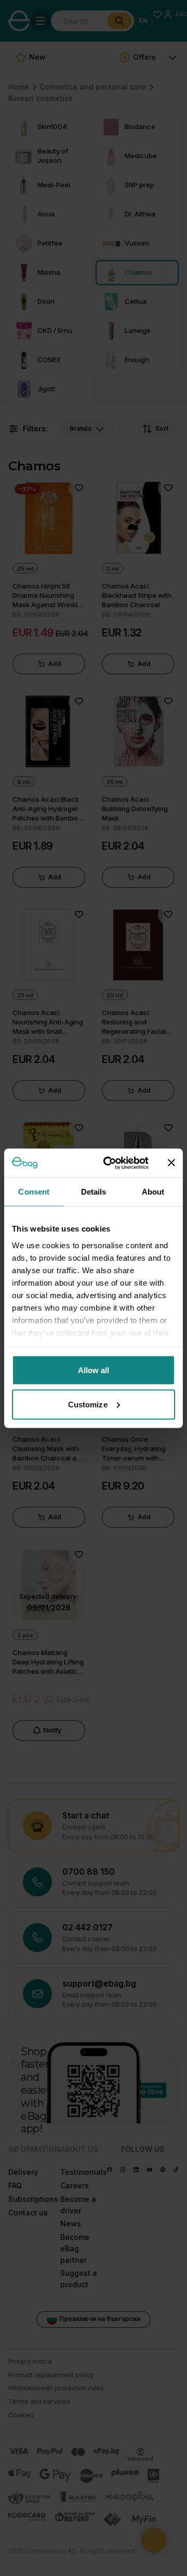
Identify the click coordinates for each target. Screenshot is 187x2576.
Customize (88, 1404)
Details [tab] (94, 1192)
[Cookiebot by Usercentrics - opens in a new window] (110, 1163)
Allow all (94, 1370)
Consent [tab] (34, 1192)
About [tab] (153, 1192)
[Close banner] (171, 1163)
